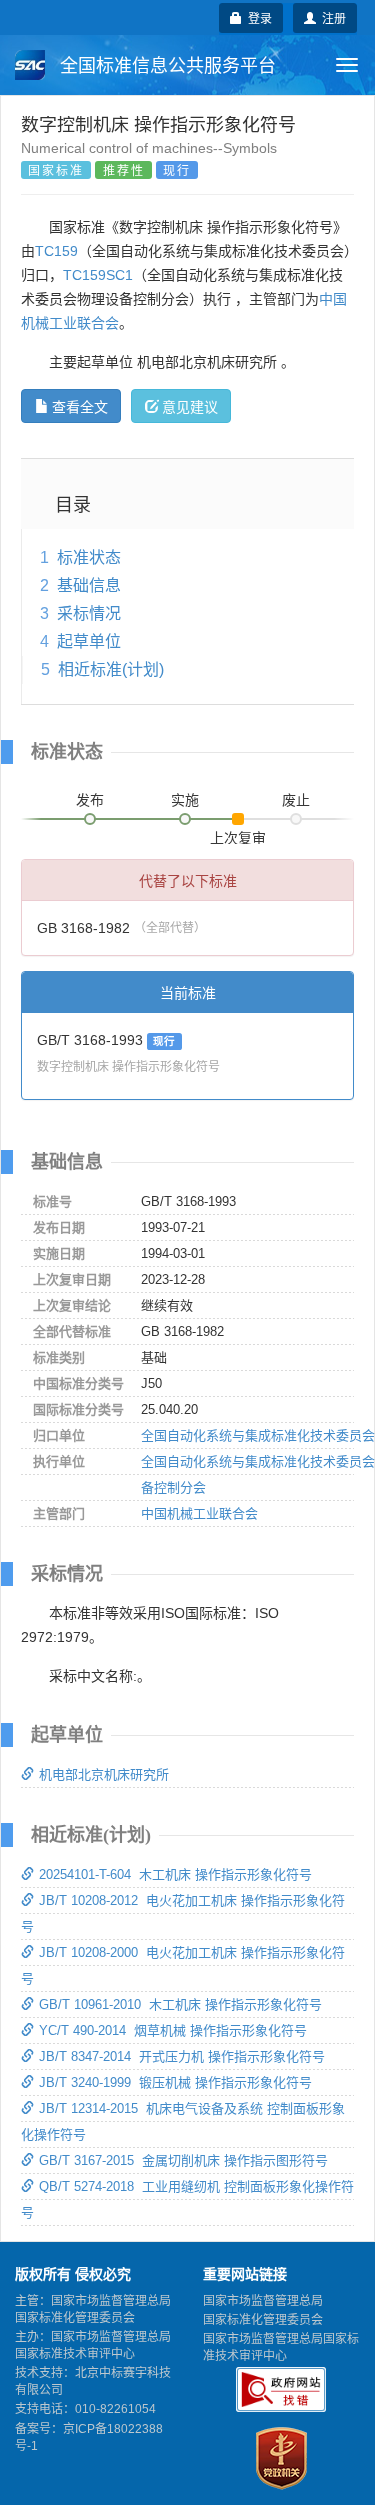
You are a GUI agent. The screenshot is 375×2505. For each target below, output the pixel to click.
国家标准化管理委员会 (263, 2320)
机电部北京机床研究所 (104, 1774)
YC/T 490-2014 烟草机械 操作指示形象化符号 (173, 2030)
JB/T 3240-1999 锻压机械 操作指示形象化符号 (175, 2082)
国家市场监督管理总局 (263, 2301)
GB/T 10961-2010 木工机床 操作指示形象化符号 (180, 2004)
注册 (331, 17)
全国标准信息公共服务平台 (165, 66)
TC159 (56, 251)
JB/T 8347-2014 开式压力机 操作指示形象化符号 (182, 2056)
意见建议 (190, 406)
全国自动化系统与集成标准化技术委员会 (258, 1435)
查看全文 (80, 406)
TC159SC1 (98, 275)
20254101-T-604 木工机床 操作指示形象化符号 (175, 1874)
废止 (296, 800)
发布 (90, 800)
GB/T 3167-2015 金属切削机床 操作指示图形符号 (183, 2160)
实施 (185, 800)
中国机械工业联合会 (199, 1513)
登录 (257, 17)
